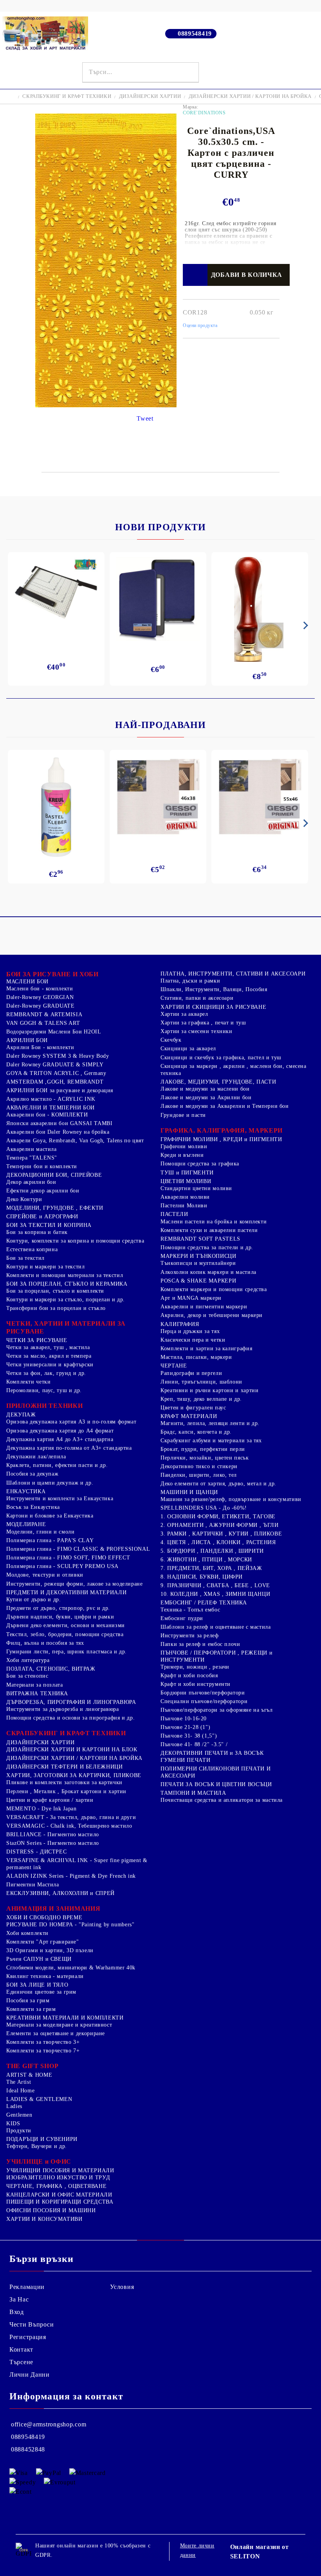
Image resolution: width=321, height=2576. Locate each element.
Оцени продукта (200, 325)
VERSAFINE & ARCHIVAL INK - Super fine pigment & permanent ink (77, 1864)
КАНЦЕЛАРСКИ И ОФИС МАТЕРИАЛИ (59, 2195)
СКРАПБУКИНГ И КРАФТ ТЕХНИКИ (67, 96)
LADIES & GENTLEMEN (39, 2099)
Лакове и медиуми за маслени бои (205, 1089)
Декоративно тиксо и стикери (199, 1466)
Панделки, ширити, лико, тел (199, 1475)
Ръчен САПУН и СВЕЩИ (39, 1959)
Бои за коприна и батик (37, 1232)
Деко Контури (24, 1199)
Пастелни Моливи (184, 1206)
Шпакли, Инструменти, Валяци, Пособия (214, 989)
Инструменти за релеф (190, 1636)
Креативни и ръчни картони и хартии (209, 1390)
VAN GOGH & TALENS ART (43, 1023)
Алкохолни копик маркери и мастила (208, 1272)
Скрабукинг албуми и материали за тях (211, 1441)
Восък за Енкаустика (33, 1507)
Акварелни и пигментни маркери (204, 1307)
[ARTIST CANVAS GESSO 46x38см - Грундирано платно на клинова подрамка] (158, 798)
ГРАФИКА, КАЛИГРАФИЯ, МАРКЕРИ (222, 1130)
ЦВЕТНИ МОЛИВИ (186, 1181)
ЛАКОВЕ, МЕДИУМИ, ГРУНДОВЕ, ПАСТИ (218, 1082)
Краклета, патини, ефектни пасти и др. (57, 1465)
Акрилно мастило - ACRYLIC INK (51, 1099)
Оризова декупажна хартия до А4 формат (60, 1431)
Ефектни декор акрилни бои (43, 1191)
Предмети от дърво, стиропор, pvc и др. (58, 1608)
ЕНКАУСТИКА (26, 1491)
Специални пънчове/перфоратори (204, 1701)
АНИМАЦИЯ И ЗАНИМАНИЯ (53, 1909)
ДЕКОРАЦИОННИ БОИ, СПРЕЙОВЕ (54, 1175)
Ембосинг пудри (182, 1618)
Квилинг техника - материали (45, 1976)
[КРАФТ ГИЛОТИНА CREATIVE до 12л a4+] (56, 595)
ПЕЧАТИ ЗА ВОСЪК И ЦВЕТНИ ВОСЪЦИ (216, 1784)
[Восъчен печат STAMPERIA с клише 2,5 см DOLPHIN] (260, 609)
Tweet (145, 418)
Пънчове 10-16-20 (184, 1719)
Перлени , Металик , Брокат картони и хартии (66, 1791)
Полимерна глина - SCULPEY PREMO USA (62, 1566)
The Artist (19, 2082)
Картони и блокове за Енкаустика (50, 1516)
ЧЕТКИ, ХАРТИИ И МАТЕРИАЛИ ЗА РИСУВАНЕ (66, 1327)
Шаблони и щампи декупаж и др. (50, 1483)
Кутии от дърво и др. (34, 1600)
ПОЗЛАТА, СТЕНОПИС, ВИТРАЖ (51, 1669)
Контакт (21, 2349)
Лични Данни (30, 2375)
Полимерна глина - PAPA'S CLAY (50, 1540)
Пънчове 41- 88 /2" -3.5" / (194, 1744)
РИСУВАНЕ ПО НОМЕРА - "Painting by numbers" (70, 1925)
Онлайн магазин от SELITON (260, 2552)
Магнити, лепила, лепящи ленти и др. (210, 1423)
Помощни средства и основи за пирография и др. (70, 1718)
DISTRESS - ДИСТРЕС (36, 1852)
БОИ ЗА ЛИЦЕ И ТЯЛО (37, 1985)
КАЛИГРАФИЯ (180, 1324)
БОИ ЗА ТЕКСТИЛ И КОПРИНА (49, 1225)
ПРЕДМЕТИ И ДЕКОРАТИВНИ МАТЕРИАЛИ (66, 1592)
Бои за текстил (25, 1258)
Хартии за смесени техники (197, 1031)
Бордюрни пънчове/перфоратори (203, 1693)
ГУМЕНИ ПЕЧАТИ (185, 1760)
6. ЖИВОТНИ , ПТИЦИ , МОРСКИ (206, 1560)
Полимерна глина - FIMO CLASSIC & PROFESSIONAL (78, 1549)
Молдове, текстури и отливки (45, 1575)
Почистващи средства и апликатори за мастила (222, 1800)
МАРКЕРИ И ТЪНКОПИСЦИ (198, 1256)
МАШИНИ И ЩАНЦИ (189, 1492)
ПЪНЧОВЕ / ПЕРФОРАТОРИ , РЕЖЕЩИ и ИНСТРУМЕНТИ (216, 1656)
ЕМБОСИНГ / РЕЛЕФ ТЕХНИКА (204, 1603)
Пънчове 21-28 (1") (185, 1727)
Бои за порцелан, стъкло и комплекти (55, 1291)
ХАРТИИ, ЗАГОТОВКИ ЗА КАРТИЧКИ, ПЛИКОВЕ (74, 1775)
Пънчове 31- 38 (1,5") (189, 1736)
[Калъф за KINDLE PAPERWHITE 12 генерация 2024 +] (158, 599)
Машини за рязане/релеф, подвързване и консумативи (231, 1499)
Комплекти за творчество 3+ (43, 2042)
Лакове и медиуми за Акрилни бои (206, 1097)
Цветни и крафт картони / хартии (50, 1800)
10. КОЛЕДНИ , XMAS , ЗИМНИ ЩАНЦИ (215, 1594)
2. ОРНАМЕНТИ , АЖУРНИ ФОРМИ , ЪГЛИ (219, 1525)
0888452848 (28, 2449)
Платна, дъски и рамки (190, 981)
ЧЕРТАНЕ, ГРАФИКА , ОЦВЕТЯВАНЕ (56, 2186)
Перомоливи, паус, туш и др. (44, 1390)
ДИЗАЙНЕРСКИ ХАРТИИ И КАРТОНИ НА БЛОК (72, 1750)
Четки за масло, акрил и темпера (49, 1356)
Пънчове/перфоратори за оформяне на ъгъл (217, 1710)
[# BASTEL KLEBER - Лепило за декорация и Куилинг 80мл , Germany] (56, 807)
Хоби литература (28, 1660)
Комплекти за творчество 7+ (43, 2051)
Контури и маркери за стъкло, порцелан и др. (66, 1300)
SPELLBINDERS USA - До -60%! (204, 1508)
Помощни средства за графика (200, 1164)
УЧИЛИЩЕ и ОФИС (39, 2161)
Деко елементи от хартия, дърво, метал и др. (218, 1484)
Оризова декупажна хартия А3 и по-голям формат (71, 1422)
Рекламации (27, 2287)
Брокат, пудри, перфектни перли (203, 1449)
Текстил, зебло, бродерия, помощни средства (65, 1634)
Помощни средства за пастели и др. (207, 1247)
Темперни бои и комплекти (42, 1166)
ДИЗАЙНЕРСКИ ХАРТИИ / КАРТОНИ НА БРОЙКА (250, 96)
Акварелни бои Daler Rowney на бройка (58, 1132)
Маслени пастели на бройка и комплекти (214, 1222)
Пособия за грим (28, 2001)
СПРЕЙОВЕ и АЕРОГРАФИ (42, 1217)
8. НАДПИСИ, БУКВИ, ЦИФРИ (202, 1577)
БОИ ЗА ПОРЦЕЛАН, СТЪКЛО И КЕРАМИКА (67, 1284)
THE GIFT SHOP (32, 2066)
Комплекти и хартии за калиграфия (206, 1349)
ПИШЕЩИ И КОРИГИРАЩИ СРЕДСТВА (60, 2202)
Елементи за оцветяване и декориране (56, 2033)
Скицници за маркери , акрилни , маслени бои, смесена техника (234, 1070)
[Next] (304, 625)
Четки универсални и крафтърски (50, 1365)
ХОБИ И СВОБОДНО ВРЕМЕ (44, 1918)
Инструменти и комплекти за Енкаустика (60, 1498)
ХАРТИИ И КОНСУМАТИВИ (44, 2219)
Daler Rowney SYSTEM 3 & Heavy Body (58, 1056)
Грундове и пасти (183, 1115)
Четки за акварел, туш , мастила (48, 1347)
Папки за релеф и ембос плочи (200, 1644)
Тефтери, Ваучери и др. (37, 2146)
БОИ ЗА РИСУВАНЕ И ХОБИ (52, 974)
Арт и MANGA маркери (191, 1298)
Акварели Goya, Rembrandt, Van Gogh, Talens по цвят (75, 1141)
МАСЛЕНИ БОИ (27, 982)
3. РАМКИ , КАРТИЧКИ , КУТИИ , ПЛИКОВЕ (221, 1534)
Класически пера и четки (193, 1340)
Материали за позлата (35, 1685)
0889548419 (195, 33)
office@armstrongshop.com (49, 2424)
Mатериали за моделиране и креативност (59, 2025)
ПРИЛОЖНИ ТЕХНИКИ (45, 1406)
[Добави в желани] (195, 275)
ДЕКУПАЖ (21, 1415)
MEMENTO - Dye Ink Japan (41, 1809)
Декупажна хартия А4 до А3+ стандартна (60, 1439)
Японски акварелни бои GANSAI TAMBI (59, 1123)
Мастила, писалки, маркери (196, 1357)
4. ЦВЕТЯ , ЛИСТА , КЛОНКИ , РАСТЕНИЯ (218, 1542)
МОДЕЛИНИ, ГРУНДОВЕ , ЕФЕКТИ (55, 1208)
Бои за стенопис (27, 1676)
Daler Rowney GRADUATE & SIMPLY (55, 1065)
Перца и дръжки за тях (190, 1331)
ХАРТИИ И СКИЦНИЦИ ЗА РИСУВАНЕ (213, 1007)
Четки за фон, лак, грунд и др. (46, 1373)
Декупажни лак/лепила (36, 1457)
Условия (122, 2287)
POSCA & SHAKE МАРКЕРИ (198, 1281)
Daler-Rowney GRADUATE (40, 1006)
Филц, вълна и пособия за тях (45, 1643)
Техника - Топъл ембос (190, 1610)
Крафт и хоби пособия (189, 1675)
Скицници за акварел (188, 1049)
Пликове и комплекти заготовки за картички (64, 1782)
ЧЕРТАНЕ (174, 1366)
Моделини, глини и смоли (41, 1532)
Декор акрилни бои (31, 1182)
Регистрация (28, 2337)
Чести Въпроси (32, 2324)
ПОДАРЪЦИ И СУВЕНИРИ (42, 2139)
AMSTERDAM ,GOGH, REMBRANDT (55, 1082)
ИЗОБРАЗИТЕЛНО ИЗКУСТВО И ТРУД (58, 2178)
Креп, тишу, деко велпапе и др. (201, 1399)
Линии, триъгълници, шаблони (201, 1382)
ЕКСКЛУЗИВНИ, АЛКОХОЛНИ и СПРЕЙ (60, 1893)
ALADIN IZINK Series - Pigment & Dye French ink (71, 1876)
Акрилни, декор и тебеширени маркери (212, 1315)
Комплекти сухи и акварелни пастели (209, 1230)
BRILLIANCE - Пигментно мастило (53, 1834)
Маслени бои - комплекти (40, 989)
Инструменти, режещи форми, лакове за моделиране (75, 1584)
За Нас (19, 2299)
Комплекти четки (28, 1382)
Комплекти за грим (31, 2009)
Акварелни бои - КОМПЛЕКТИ (47, 1115)
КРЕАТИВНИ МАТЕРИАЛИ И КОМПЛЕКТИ (65, 2018)
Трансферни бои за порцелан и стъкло (56, 1308)
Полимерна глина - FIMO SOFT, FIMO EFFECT (68, 1558)
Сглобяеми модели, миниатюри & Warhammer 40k (71, 1968)
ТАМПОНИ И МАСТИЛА (193, 1793)
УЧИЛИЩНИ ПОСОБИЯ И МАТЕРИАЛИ (60, 2170)
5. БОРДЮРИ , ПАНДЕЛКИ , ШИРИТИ (212, 1551)
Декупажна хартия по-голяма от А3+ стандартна (69, 1448)
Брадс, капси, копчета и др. (196, 1432)
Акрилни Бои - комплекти (40, 1047)
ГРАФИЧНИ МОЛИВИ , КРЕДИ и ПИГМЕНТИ (221, 1139)
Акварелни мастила (32, 1149)
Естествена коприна (32, 1249)
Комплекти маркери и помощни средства (214, 1289)
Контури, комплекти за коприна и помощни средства (75, 1241)
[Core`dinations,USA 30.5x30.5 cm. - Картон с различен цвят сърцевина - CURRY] (106, 405)
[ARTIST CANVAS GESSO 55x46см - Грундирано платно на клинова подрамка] (260, 798)
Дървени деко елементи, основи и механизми (66, 1625)
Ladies (14, 2106)
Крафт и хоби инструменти (196, 1684)
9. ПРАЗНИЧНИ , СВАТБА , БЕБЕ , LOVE (215, 1585)
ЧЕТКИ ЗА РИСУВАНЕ (37, 1340)
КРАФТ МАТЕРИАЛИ (189, 1416)
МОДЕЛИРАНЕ (26, 1524)
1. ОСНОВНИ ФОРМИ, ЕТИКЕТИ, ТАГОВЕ (218, 1517)
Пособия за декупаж (32, 1474)
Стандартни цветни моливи (196, 1188)
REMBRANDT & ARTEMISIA (44, 1014)
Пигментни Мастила (33, 1885)
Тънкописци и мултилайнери (198, 1263)
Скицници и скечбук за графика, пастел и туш (221, 1058)
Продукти (19, 2131)
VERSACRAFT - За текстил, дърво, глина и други (71, 1817)
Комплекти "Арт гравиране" (43, 1942)
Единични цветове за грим (41, 1992)
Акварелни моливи (185, 1197)
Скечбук (171, 1040)
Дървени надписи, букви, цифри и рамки (60, 1617)
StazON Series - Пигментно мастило (53, 1843)
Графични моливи (184, 1146)
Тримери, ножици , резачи (195, 1667)
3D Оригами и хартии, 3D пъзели (50, 1950)
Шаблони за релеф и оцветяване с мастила (216, 1627)
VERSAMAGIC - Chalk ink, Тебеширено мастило (69, 1826)
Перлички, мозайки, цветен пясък (205, 1458)
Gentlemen (19, 2115)
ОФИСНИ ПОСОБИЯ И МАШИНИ (51, 2210)
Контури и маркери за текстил (46, 1267)
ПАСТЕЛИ (174, 1214)
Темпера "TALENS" (32, 1158)
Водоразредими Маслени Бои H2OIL (54, 1032)
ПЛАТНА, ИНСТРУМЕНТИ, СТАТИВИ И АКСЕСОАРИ (233, 974)
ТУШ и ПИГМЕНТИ (187, 1173)
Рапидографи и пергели (191, 1373)
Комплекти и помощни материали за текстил (65, 1275)
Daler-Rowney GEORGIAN (40, 997)
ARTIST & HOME (29, 2075)
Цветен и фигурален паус (193, 1408)
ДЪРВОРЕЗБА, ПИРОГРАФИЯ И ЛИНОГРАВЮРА (71, 1702)
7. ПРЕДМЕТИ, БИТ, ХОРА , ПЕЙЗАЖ (211, 1568)
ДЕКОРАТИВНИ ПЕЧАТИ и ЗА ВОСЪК (212, 1753)
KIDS (13, 2123)
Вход (17, 2312)
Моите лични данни (197, 2550)
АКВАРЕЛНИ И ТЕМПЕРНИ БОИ (50, 1108)
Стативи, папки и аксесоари (197, 998)
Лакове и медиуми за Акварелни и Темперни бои (225, 1106)
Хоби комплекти (27, 1933)
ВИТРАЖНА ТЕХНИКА (37, 1694)
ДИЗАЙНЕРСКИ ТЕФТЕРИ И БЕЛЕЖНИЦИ (65, 1767)
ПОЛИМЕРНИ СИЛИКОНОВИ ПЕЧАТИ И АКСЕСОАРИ (216, 1772)
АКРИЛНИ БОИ (27, 1040)
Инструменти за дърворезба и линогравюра (63, 1709)
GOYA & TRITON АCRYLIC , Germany (56, 1073)
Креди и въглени (182, 1155)
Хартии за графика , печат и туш (203, 1023)
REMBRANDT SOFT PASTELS (200, 1239)
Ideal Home (20, 2091)
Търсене (21, 2362)
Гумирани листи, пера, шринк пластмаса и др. (67, 1652)
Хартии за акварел (184, 1014)
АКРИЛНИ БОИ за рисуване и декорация (60, 1090)
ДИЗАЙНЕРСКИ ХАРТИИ (150, 96)
